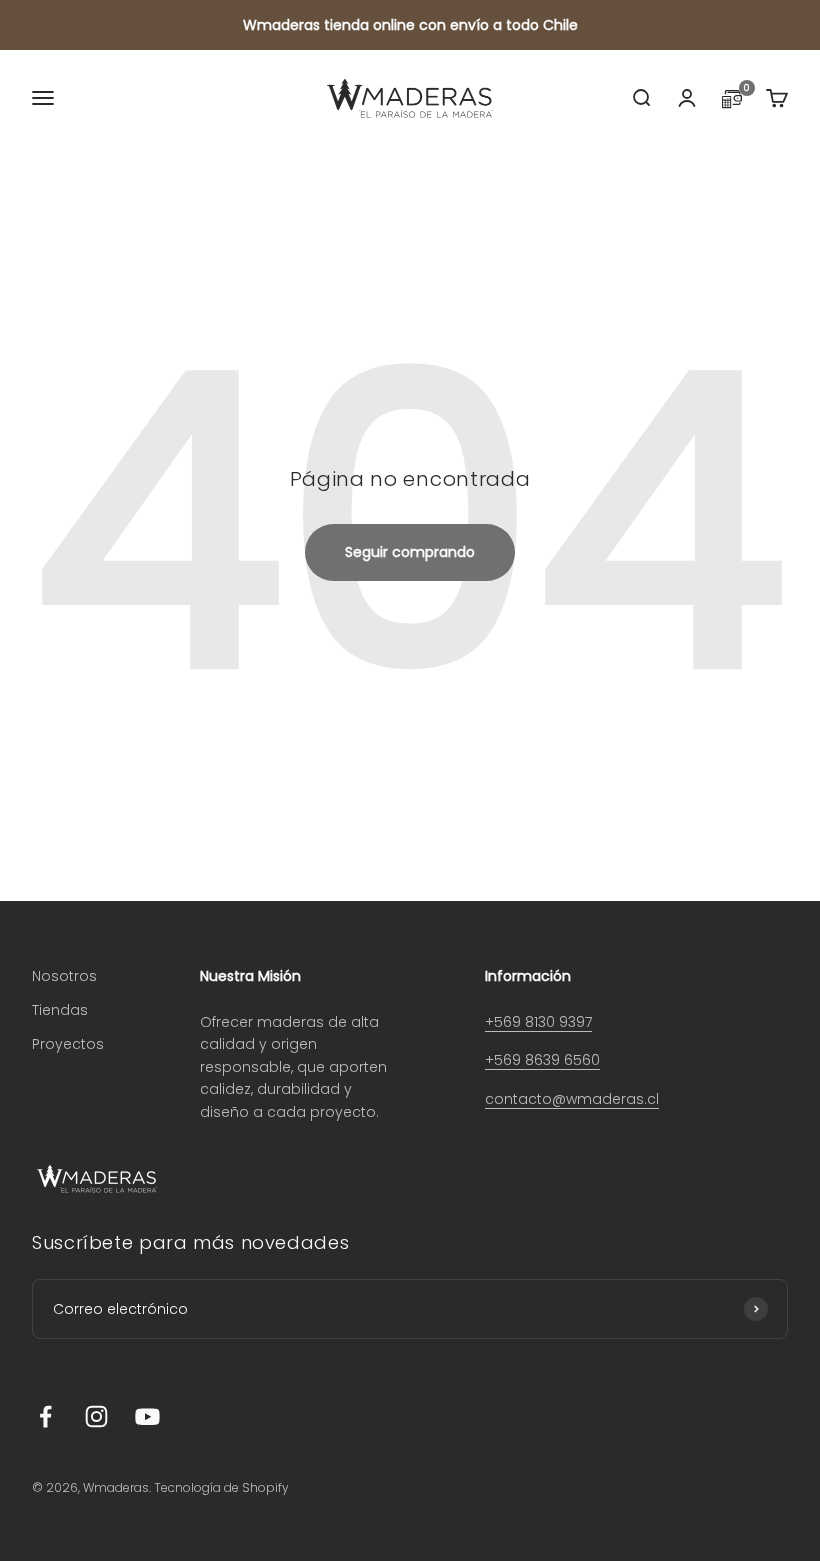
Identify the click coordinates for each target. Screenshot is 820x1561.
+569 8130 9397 (538, 1022)
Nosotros (64, 976)
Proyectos (68, 1044)
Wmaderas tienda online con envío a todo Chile (410, 25)
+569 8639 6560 (542, 1060)
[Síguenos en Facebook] (45, 1416)
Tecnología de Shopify (221, 1487)
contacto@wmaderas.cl (572, 1099)
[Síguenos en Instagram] (96, 1416)
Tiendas (60, 1010)
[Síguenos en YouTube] (147, 1416)
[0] (732, 103)
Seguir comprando (410, 552)
